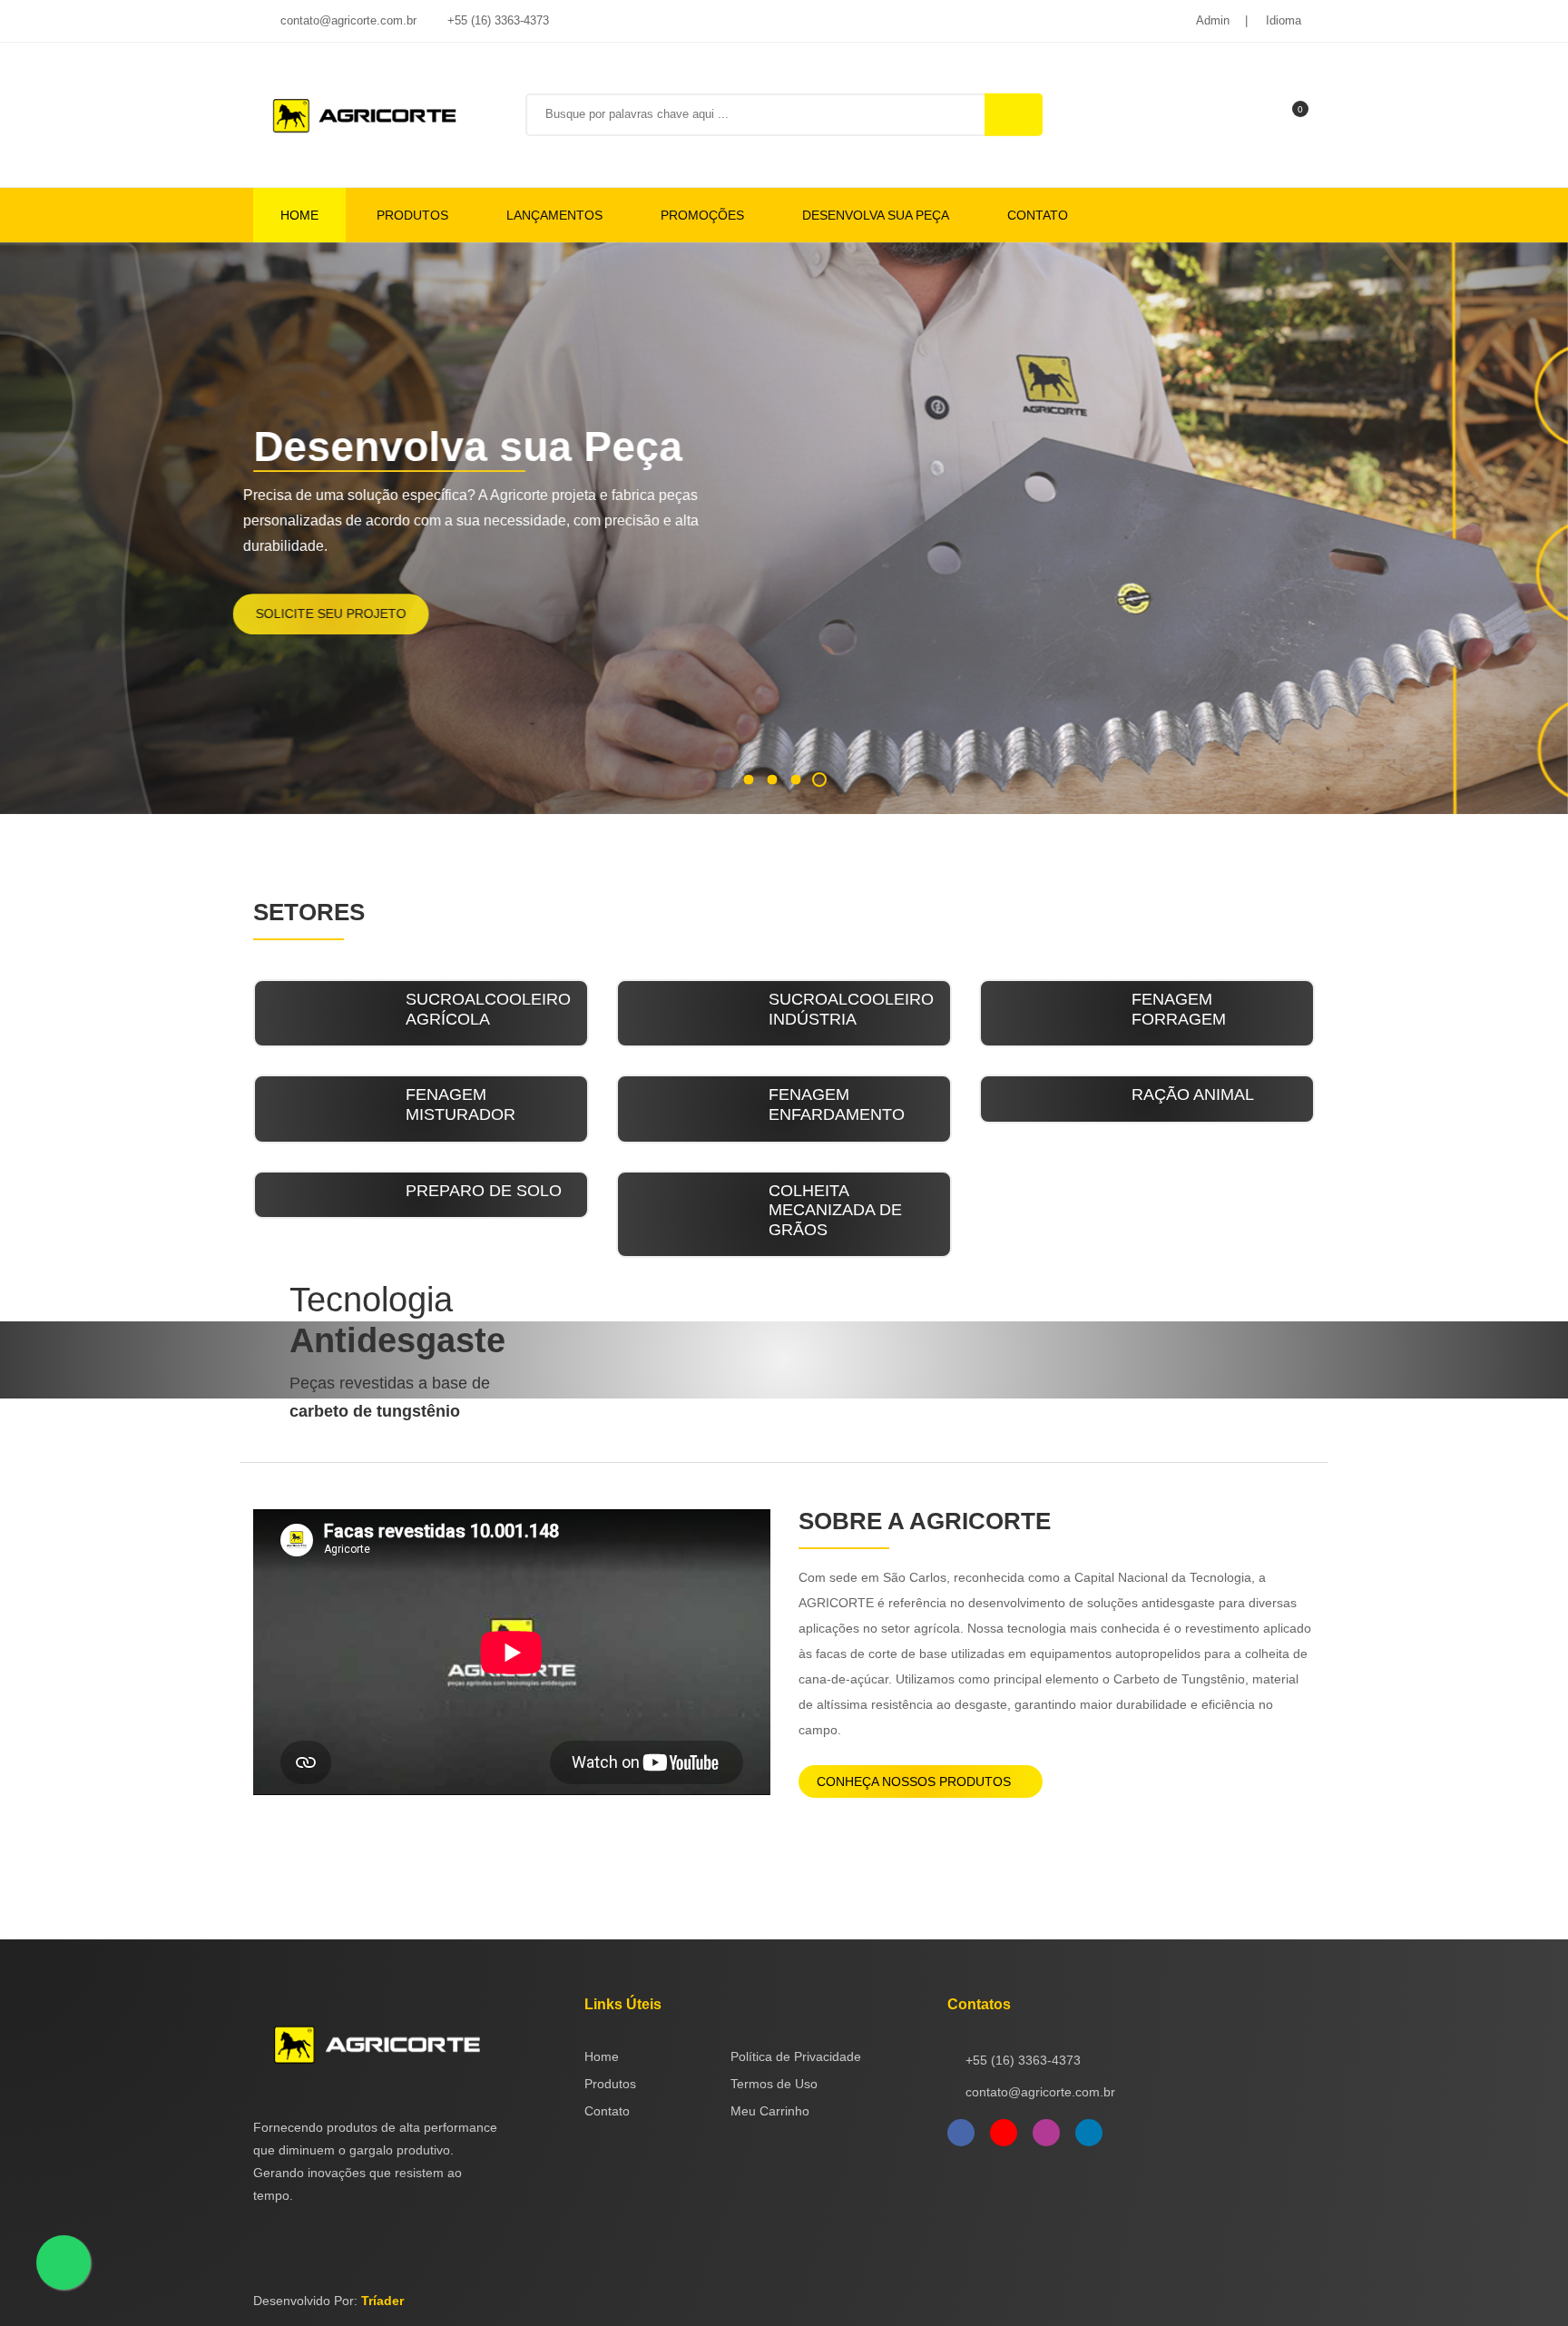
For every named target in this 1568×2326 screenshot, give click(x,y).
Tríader (382, 2301)
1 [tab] (748, 779)
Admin (1213, 20)
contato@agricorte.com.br (347, 20)
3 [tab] (795, 779)
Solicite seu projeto (351, 613)
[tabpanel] (784, 528)
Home (299, 215)
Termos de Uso (774, 2084)
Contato (1038, 215)
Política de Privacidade (796, 2056)
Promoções (702, 215)
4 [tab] (819, 780)
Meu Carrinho (770, 2111)
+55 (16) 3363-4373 (496, 20)
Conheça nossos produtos (916, 1781)
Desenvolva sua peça (876, 215)
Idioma (1284, 20)
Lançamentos (554, 215)
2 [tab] (772, 779)
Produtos (412, 215)
